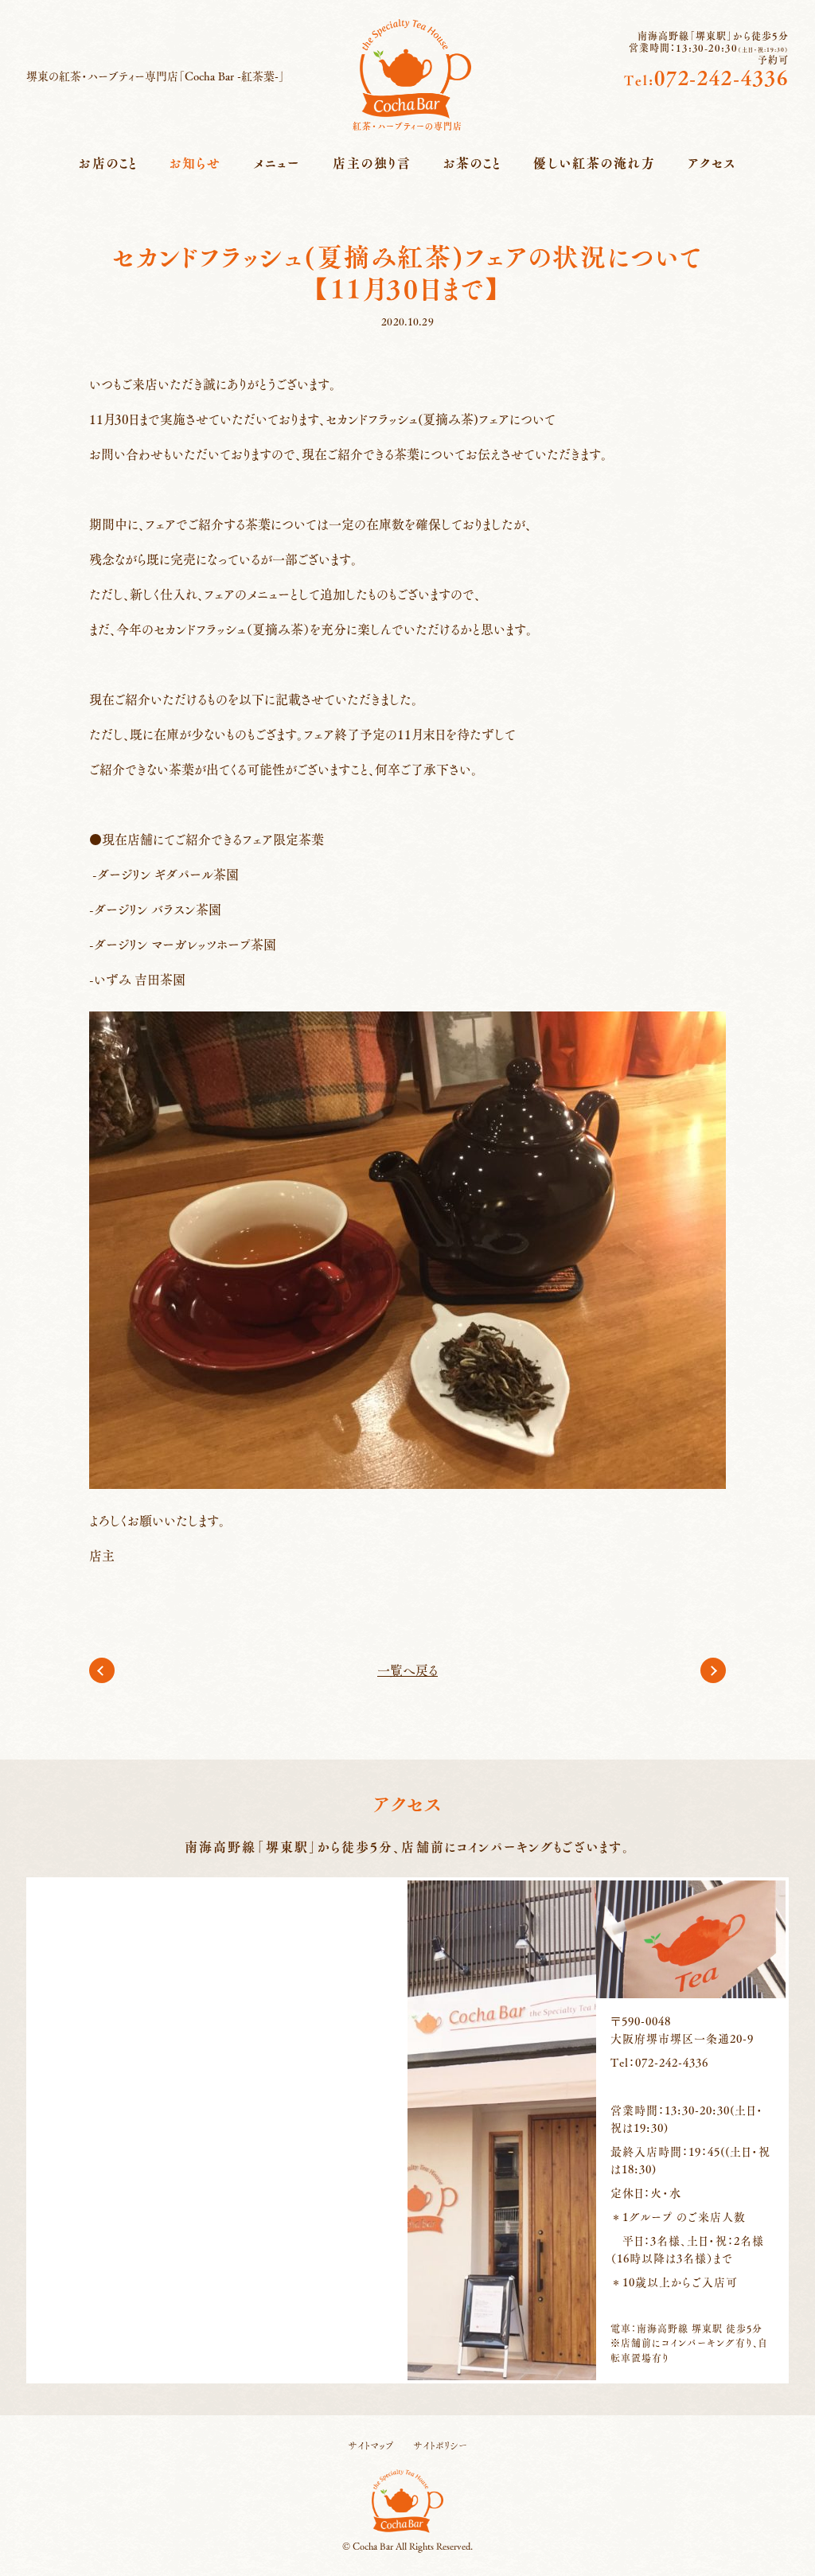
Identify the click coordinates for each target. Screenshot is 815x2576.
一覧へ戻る (407, 1670)
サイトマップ (371, 2445)
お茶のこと (472, 163)
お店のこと (108, 163)
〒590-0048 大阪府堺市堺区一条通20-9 (682, 2029)
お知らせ (195, 163)
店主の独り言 (372, 163)
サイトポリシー (440, 2445)
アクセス (712, 163)
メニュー (277, 163)
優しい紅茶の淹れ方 (595, 163)
